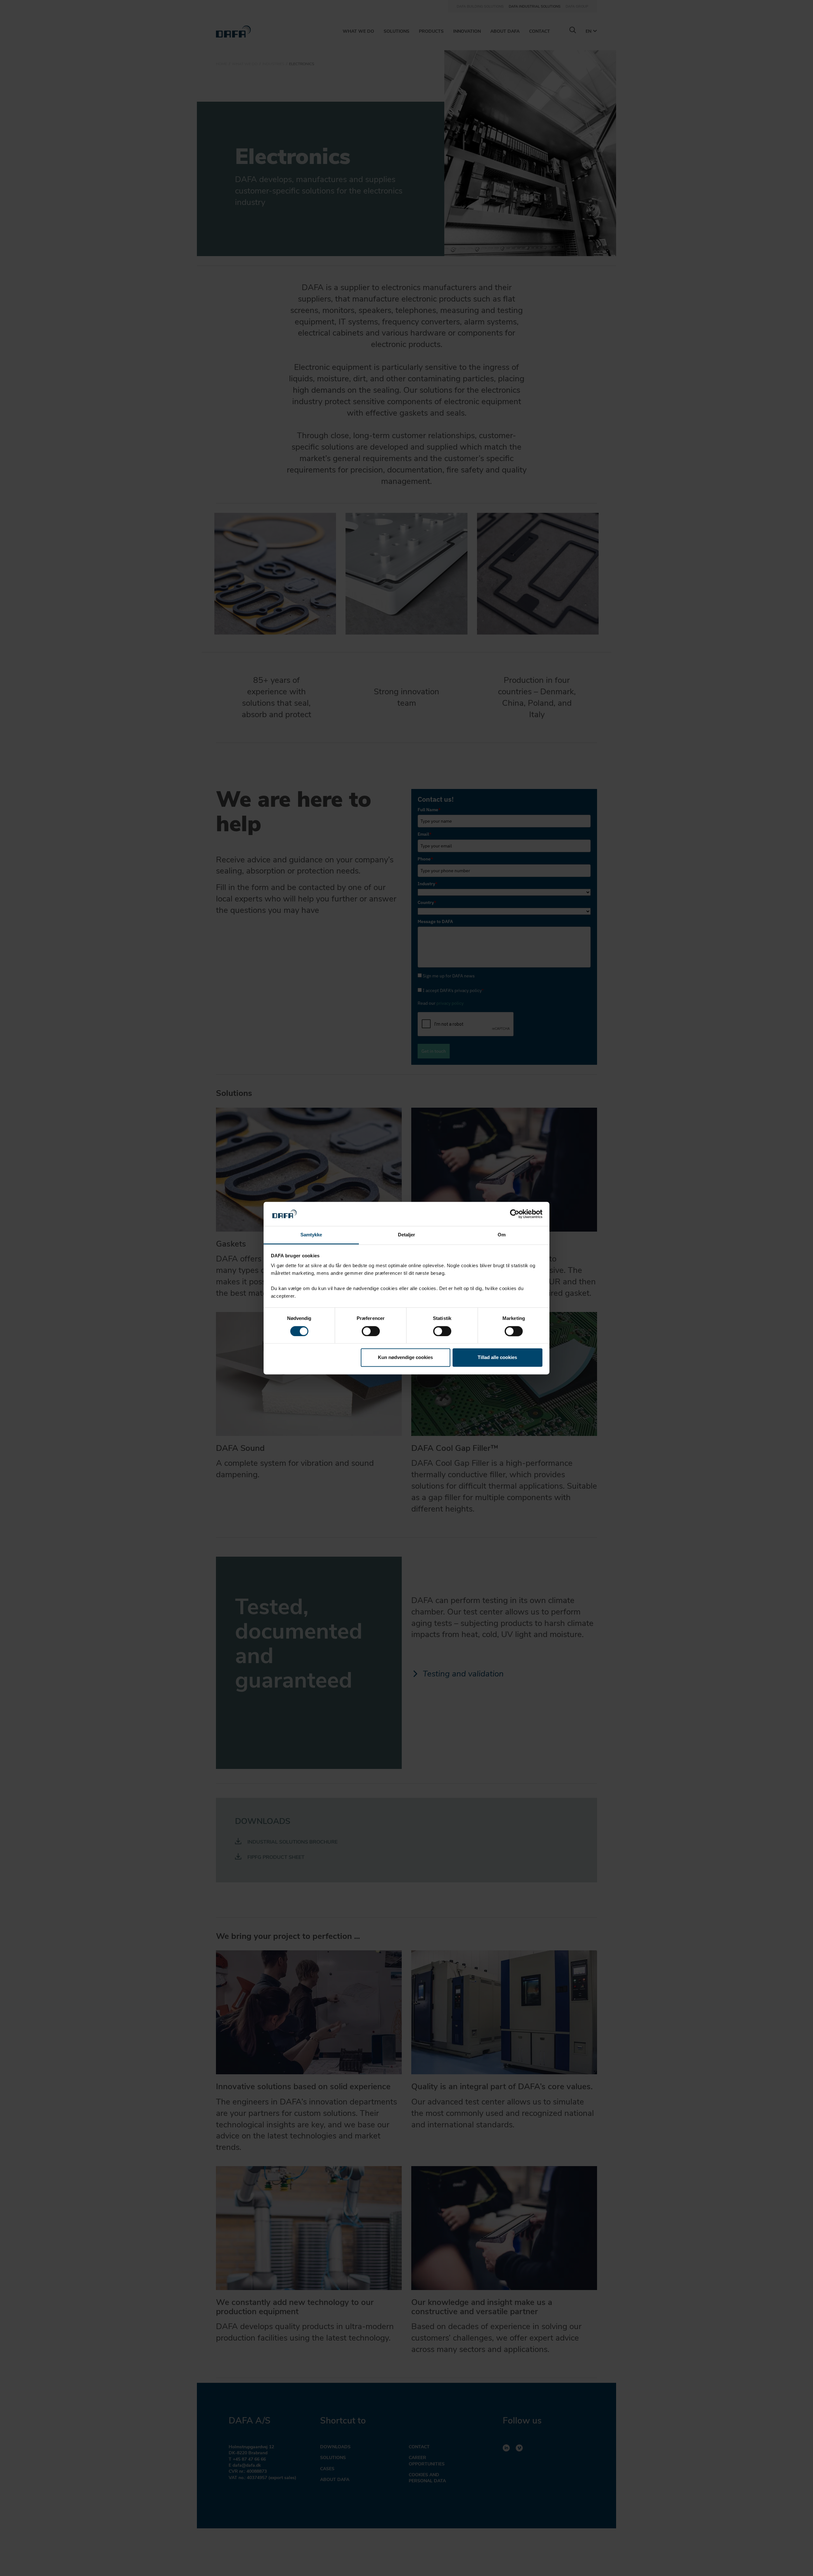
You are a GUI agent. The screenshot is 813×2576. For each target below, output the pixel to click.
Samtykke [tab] (311, 1235)
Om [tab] (502, 1235)
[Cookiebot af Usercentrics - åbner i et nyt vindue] (515, 1214)
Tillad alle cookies (497, 1358)
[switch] (371, 1331)
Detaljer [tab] (407, 1235)
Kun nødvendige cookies (405, 1358)
